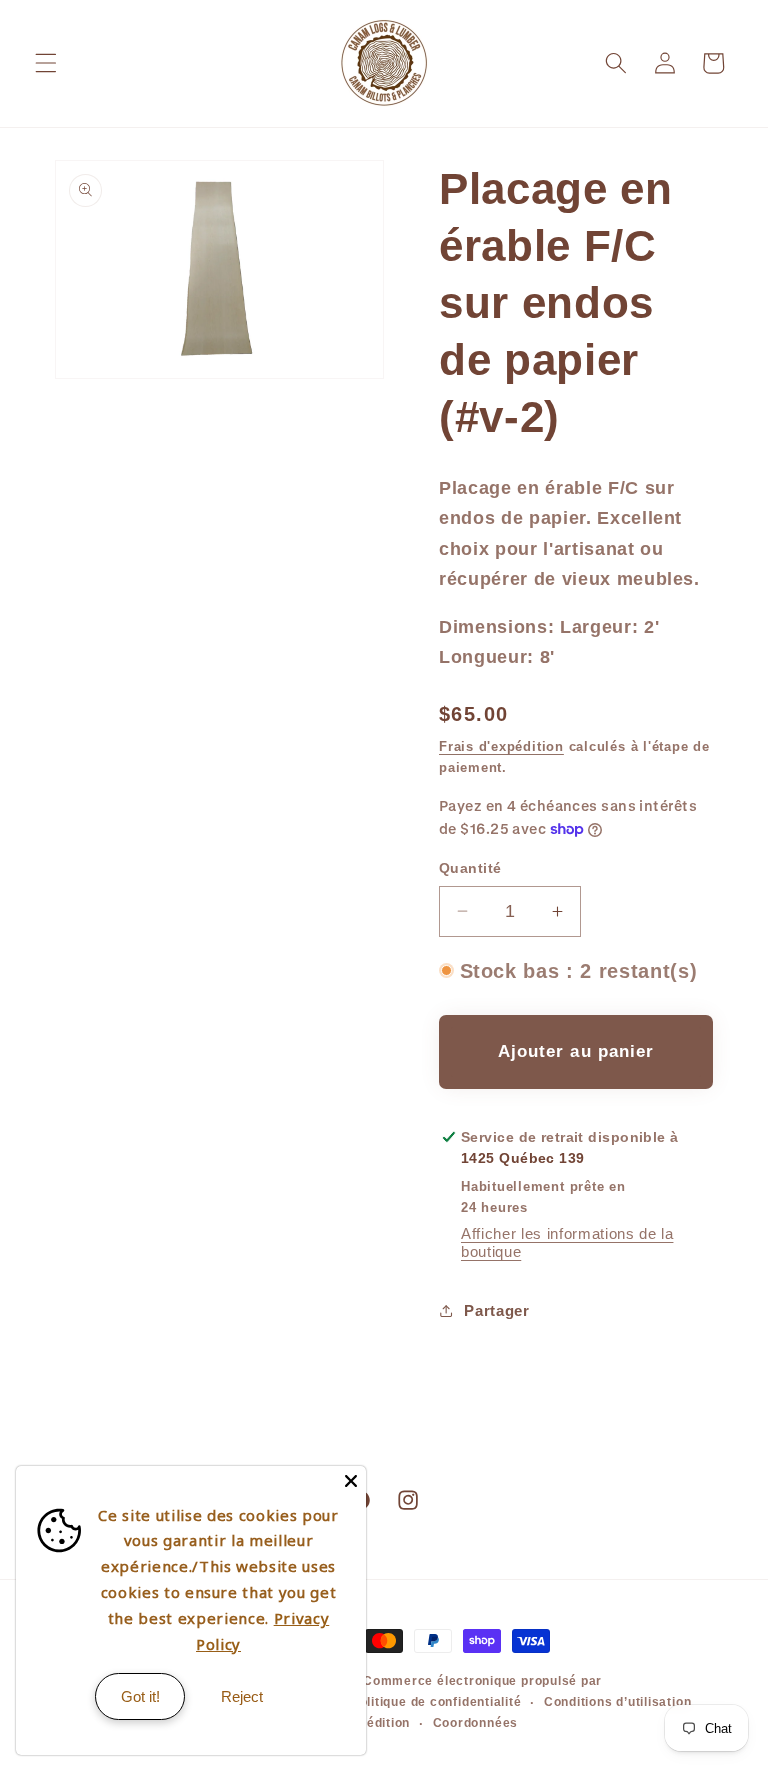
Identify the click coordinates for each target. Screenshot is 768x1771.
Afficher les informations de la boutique (567, 1242)
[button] (46, 63)
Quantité (470, 868)
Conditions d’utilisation (617, 1702)
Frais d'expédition (501, 746)
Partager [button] (496, 1310)
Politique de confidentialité (436, 1702)
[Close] (351, 1481)
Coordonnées (475, 1723)
